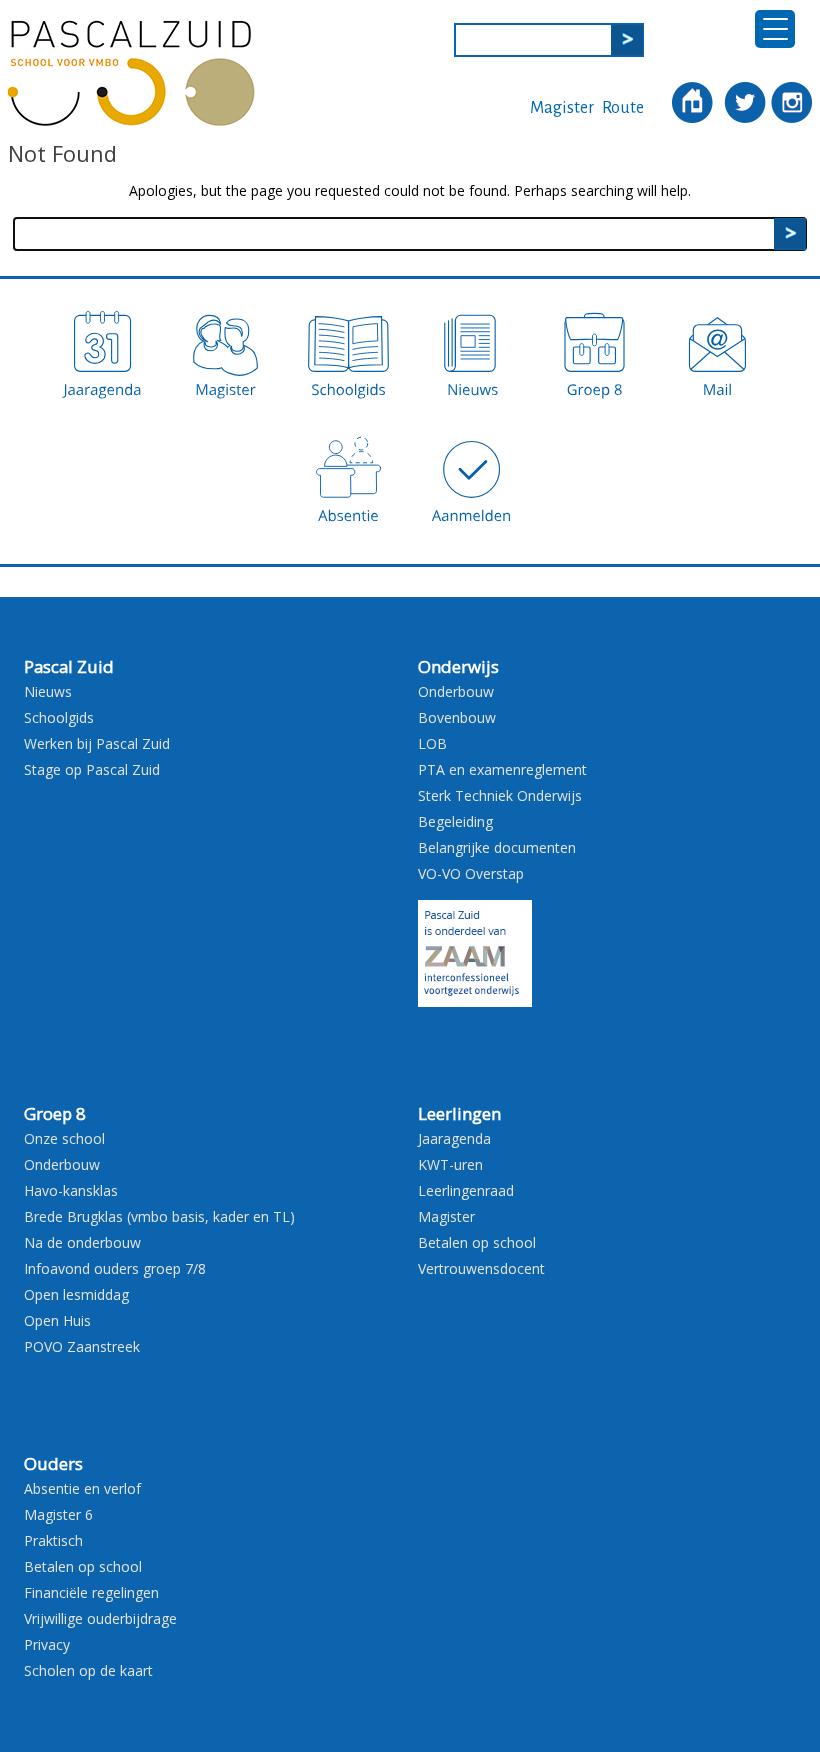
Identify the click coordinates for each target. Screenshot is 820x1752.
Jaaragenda (454, 1138)
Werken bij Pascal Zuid (97, 743)
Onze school (64, 1138)
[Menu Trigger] (775, 29)
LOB (432, 743)
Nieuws (48, 691)
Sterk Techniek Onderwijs (500, 795)
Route (623, 108)
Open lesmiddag (76, 1294)
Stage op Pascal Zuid (92, 769)
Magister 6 (58, 1514)
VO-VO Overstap (471, 873)
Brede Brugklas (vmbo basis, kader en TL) (159, 1216)
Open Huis (57, 1320)
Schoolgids (59, 717)
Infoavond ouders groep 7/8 (115, 1268)
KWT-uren (450, 1164)
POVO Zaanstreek (82, 1346)
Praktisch (53, 1540)
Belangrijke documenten (497, 847)
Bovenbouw (457, 717)
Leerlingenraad (466, 1190)
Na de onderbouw (82, 1242)
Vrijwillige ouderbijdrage (100, 1618)
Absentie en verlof (82, 1488)
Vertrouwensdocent (481, 1268)
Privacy (47, 1644)
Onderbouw (456, 691)
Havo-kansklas (71, 1190)
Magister (562, 108)
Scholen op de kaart (88, 1670)
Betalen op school (477, 1242)
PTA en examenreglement (502, 769)
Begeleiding (455, 821)
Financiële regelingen (91, 1592)
